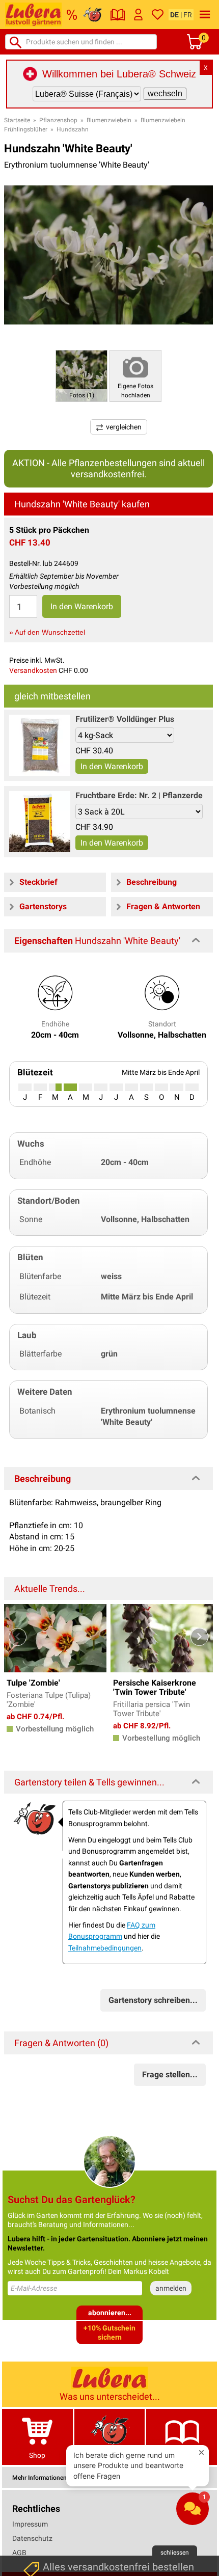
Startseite (17, 120)
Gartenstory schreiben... (153, 2000)
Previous (18, 1637)
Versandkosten (33, 670)
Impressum (30, 2524)
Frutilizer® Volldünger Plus (125, 719)
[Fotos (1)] (81, 375)
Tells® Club (110, 2455)
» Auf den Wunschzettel (47, 632)
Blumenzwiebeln (109, 120)
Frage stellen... (170, 2075)
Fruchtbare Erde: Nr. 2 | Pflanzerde (139, 795)
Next (199, 1637)
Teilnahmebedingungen (105, 1948)
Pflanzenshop (58, 120)
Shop (37, 2455)
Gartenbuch (182, 2455)
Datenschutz (32, 2538)
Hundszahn (73, 129)
